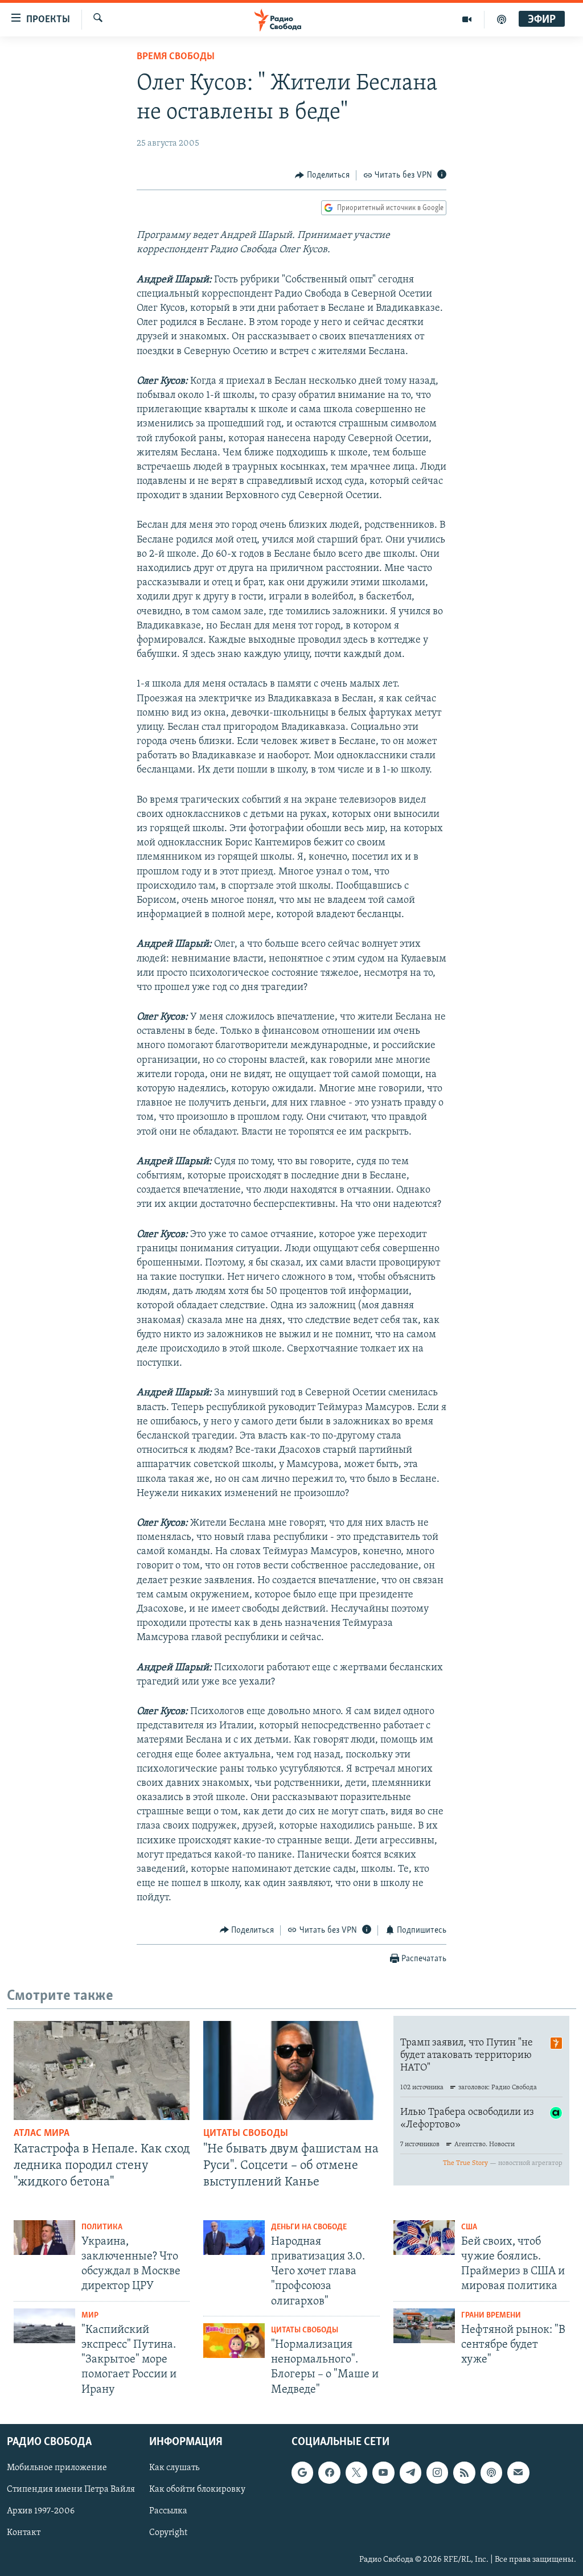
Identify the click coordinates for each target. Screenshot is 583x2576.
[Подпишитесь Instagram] (437, 2472)
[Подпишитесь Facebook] (329, 2472)
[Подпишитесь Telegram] (410, 2472)
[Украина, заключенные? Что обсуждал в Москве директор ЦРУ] (44, 2238)
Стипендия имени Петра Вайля (71, 2489)
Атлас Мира (42, 2134)
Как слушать (174, 2468)
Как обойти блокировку (197, 2489)
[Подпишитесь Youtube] (383, 2472)
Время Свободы (176, 57)
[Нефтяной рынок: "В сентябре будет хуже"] (424, 2326)
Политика (102, 2227)
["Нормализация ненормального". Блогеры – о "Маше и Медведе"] (234, 2341)
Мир (90, 2316)
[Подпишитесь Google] (302, 2472)
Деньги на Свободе (309, 2227)
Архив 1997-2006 (41, 2511)
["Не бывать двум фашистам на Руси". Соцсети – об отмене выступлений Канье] (291, 2070)
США (469, 2227)
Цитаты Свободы (246, 2134)
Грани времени (491, 2316)
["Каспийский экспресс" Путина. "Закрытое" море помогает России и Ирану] (44, 2326)
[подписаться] (518, 2472)
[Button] (322, 175)
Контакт (24, 2533)
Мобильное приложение (57, 2468)
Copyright (168, 2533)
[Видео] (467, 19)
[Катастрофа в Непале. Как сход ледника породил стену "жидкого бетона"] (102, 2070)
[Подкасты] (491, 2472)
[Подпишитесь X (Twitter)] (356, 2472)
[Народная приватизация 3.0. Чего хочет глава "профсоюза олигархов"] (234, 2238)
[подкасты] (502, 19)
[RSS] (464, 2472)
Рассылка (168, 2511)
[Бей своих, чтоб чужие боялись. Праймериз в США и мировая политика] (424, 2238)
